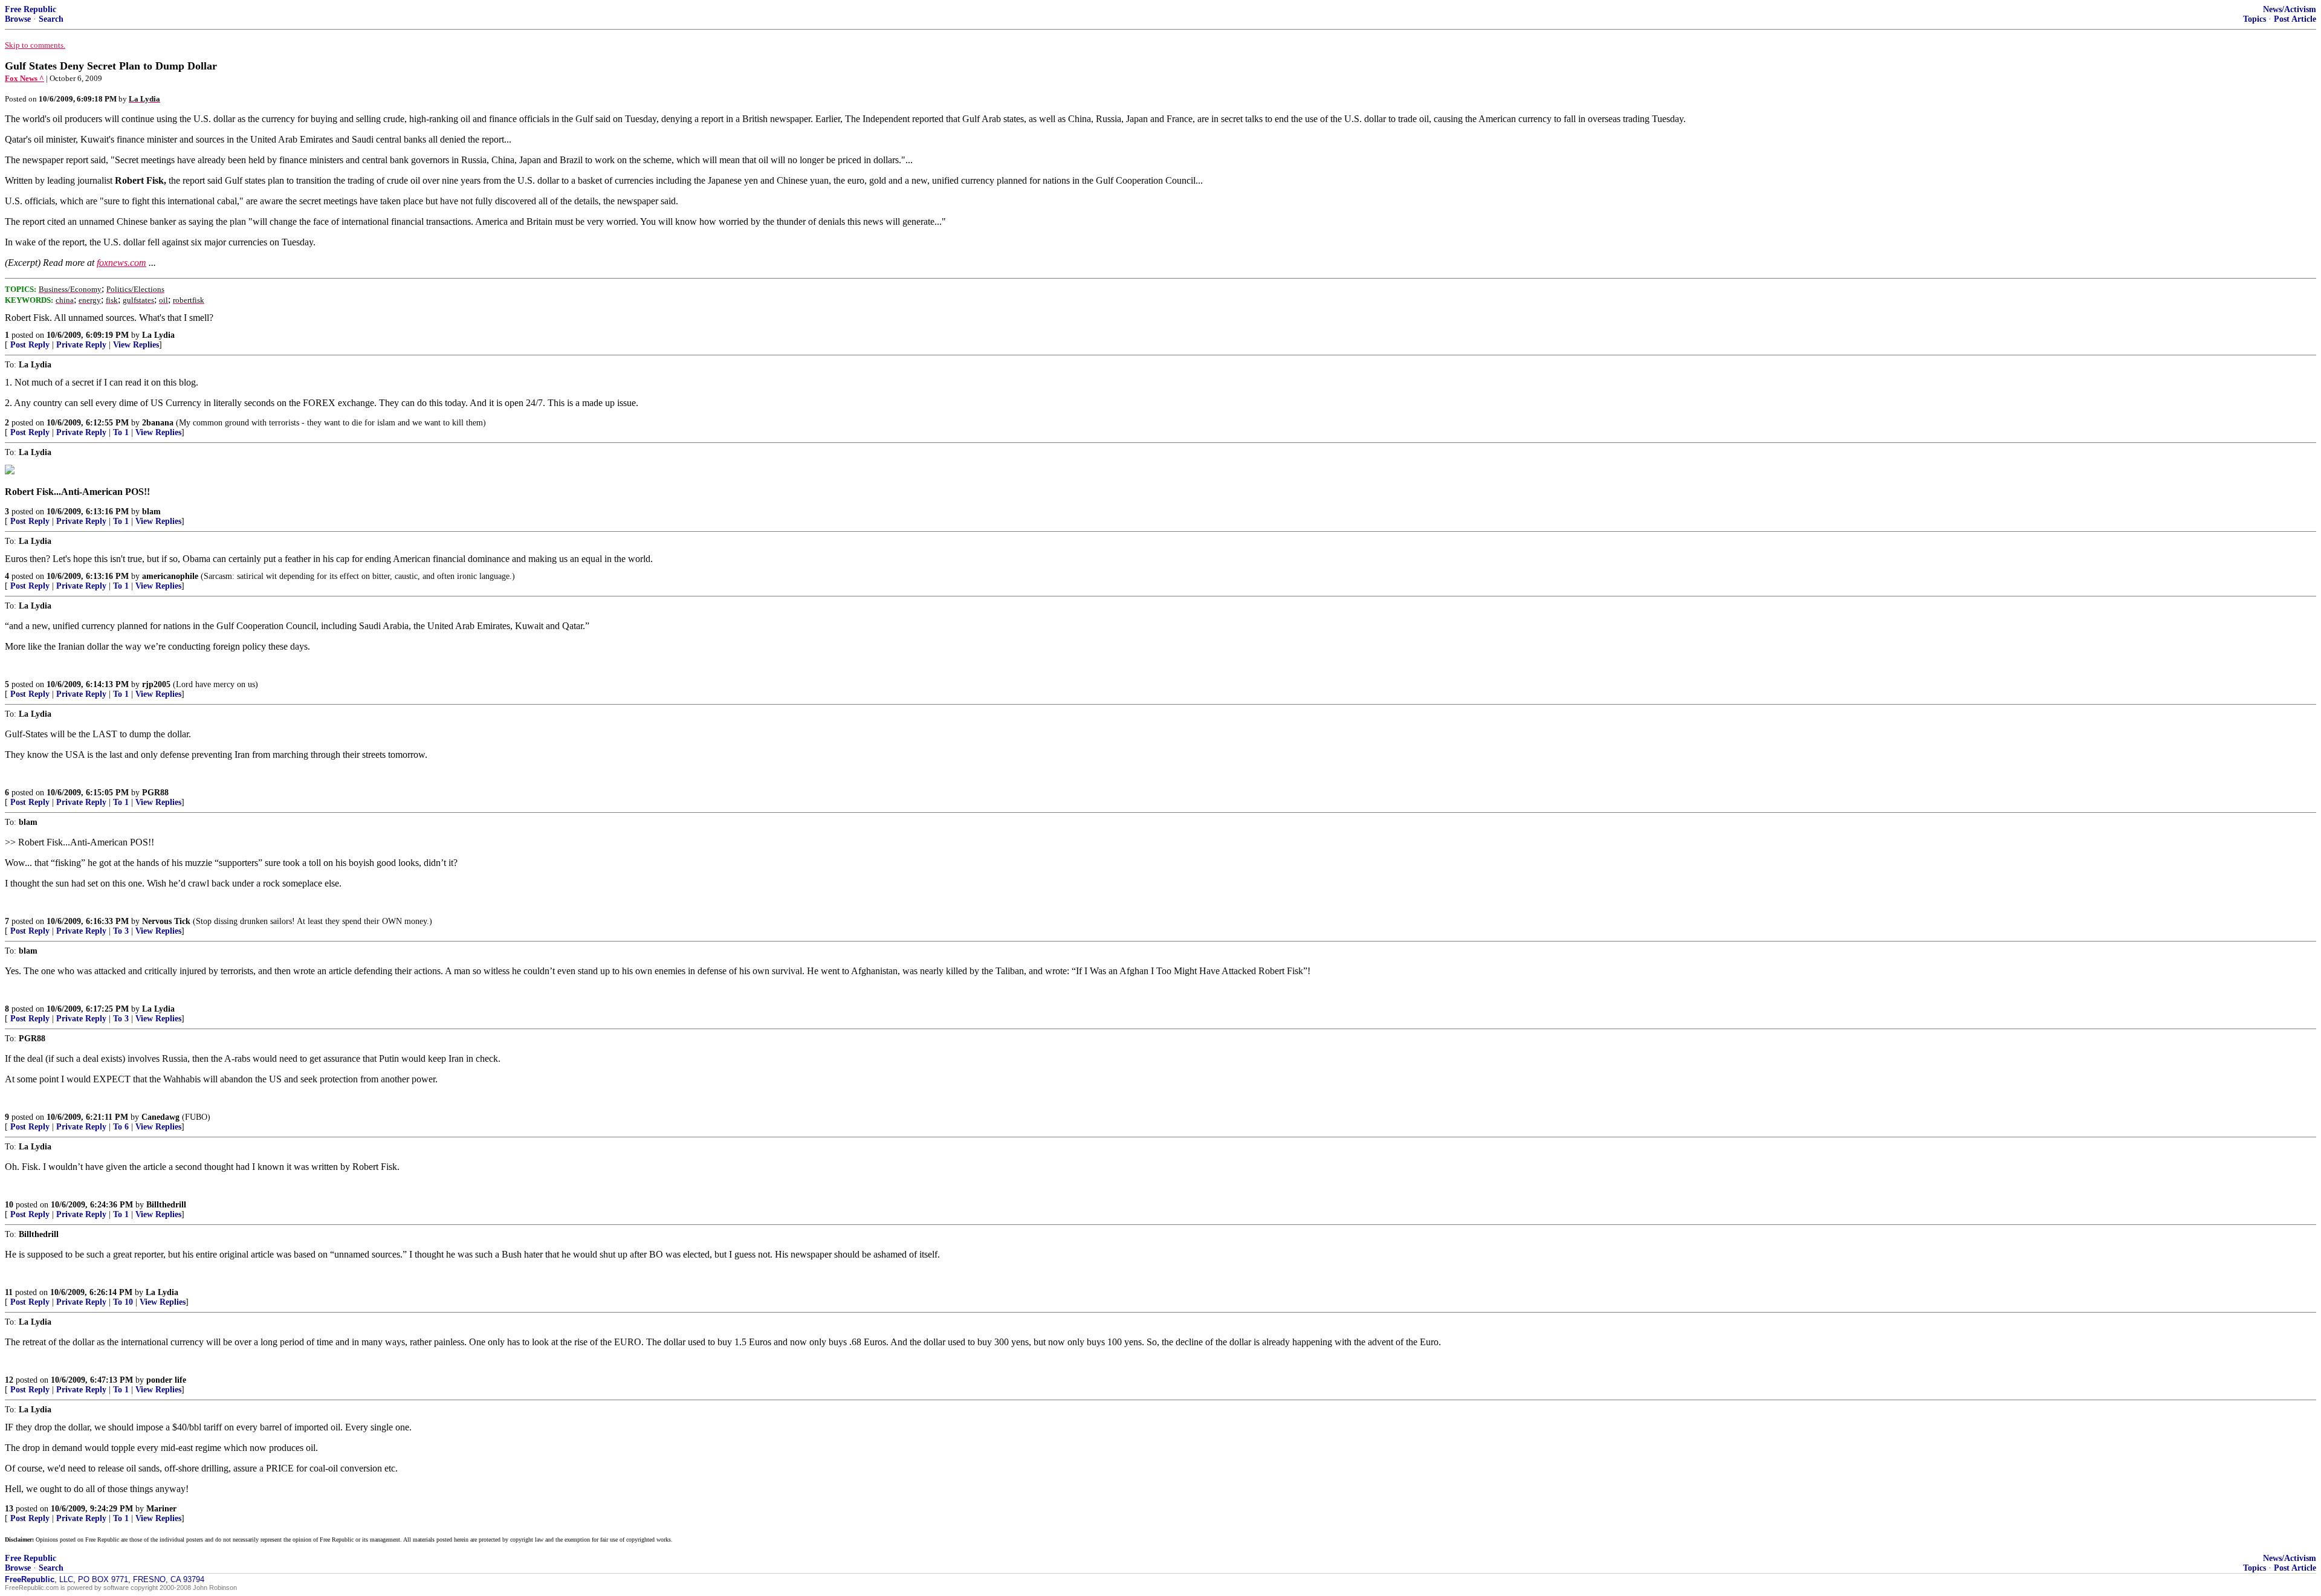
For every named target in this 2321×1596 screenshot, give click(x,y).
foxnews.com (121, 263)
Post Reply (30, 345)
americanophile (170, 576)
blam (151, 512)
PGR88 (155, 793)
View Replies (136, 345)
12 (9, 1380)
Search (51, 19)
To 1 (121, 432)
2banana (158, 423)
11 (9, 1292)
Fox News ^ (24, 78)
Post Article (2295, 19)
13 (9, 1509)
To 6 (121, 1127)
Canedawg (160, 1117)
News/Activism (2290, 9)
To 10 (123, 1302)
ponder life (166, 1380)
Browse (18, 19)
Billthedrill (166, 1205)
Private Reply (81, 345)
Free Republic (31, 9)
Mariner (161, 1509)
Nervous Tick (166, 921)
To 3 (121, 931)
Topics (2255, 19)
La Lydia (158, 335)
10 (9, 1205)
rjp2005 (156, 684)
